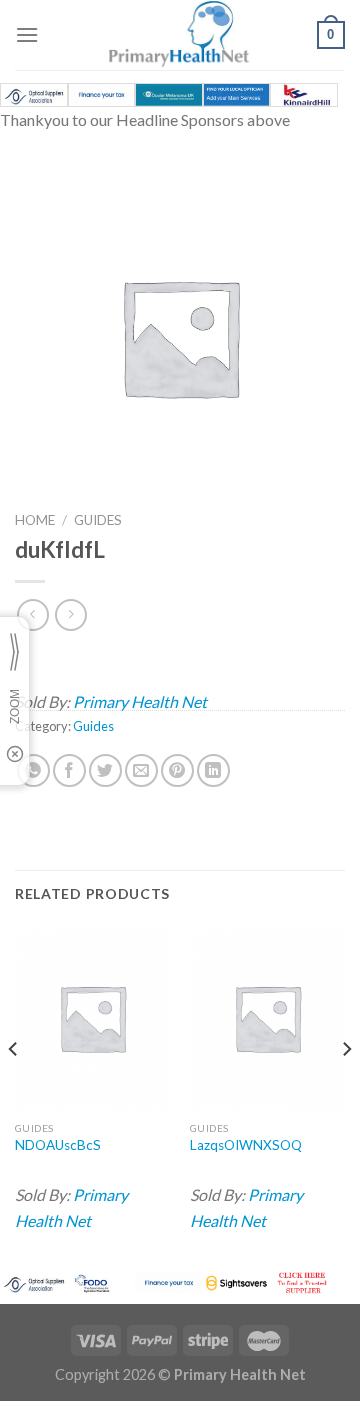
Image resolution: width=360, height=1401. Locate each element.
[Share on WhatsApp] (33, 770)
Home (35, 520)
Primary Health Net (140, 701)
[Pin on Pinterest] (177, 770)
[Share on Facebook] (69, 770)
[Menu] (27, 34)
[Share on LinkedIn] (213, 770)
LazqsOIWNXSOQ (246, 1145)
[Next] (346, 1089)
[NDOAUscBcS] (92, 1018)
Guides (98, 520)
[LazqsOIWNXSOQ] (267, 1018)
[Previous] (14, 1089)
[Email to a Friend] (141, 770)
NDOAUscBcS (58, 1145)
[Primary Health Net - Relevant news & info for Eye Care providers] (180, 35)
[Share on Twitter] (105, 770)
